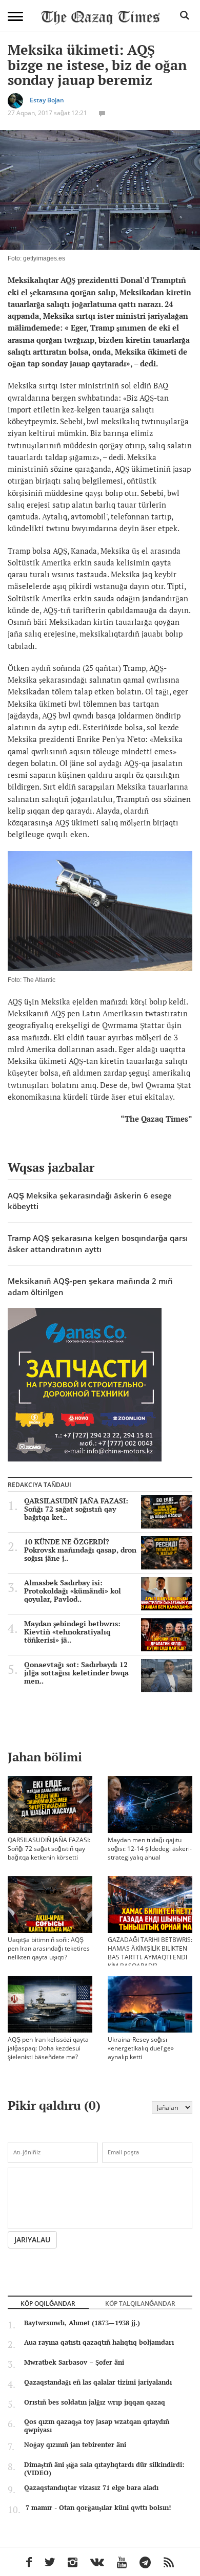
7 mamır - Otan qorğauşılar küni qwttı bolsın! (98, 2507)
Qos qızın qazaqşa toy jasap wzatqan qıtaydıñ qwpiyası (97, 2426)
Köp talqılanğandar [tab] (140, 2303)
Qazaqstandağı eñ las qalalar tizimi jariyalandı (98, 2382)
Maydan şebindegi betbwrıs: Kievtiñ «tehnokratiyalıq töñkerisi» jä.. (72, 1632)
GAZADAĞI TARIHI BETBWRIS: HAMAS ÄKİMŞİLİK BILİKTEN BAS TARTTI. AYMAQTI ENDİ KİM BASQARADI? (150, 1953)
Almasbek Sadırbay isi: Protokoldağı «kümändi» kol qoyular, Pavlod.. (73, 1591)
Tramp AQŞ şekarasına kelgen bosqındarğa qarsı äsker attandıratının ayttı (98, 1243)
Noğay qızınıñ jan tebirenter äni (75, 2444)
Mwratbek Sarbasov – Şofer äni (74, 2362)
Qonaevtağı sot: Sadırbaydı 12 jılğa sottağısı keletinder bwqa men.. (76, 1673)
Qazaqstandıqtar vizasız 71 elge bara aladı (91, 2487)
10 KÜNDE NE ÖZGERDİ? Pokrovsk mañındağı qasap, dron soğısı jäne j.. (80, 1550)
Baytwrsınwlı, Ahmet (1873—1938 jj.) (82, 2323)
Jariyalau (32, 2240)
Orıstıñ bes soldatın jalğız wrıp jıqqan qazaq (95, 2402)
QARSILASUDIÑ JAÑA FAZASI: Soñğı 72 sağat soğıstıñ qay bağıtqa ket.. (76, 1509)
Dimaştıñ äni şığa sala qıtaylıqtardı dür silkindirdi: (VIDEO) (104, 2469)
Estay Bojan (47, 100)
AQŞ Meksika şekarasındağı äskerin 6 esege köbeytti (90, 1201)
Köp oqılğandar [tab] (48, 2303)
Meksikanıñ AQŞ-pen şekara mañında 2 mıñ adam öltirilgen (90, 1286)
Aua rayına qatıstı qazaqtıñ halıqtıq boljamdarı (99, 2342)
